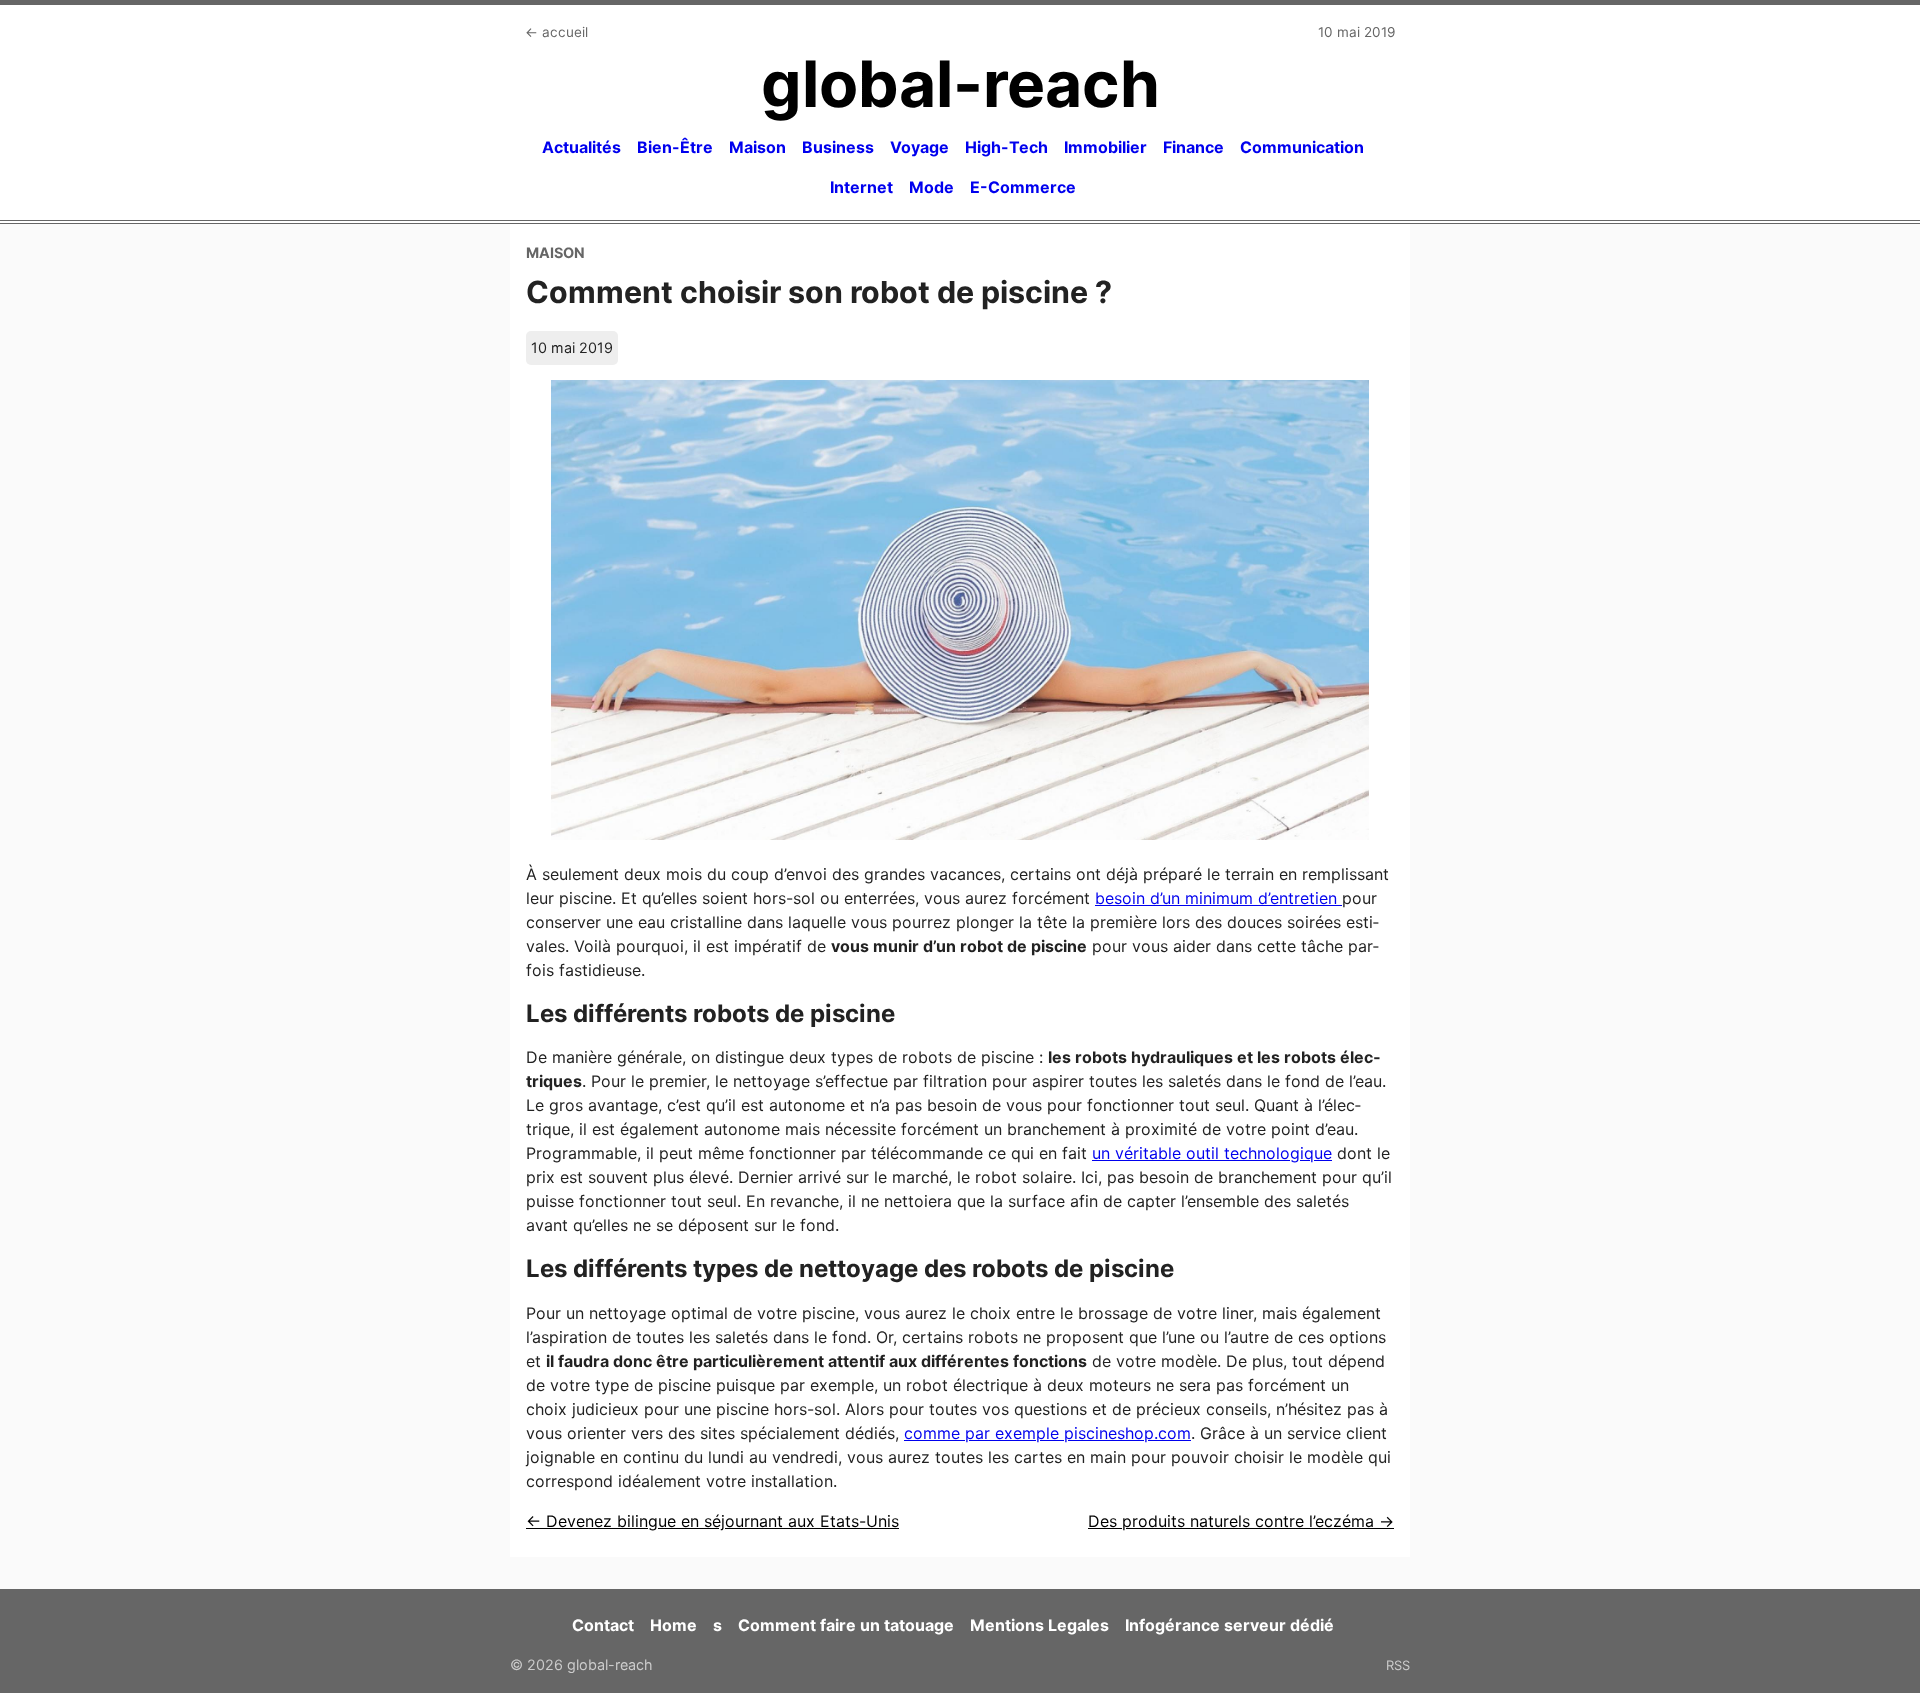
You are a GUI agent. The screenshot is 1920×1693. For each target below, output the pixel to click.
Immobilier (1105, 147)
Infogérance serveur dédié (1229, 1625)
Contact (603, 1625)
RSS (1398, 1665)
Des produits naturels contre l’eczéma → (1241, 1521)
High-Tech (1006, 147)
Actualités (581, 147)
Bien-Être (675, 147)
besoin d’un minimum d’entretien (1218, 898)
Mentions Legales (1039, 1625)
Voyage (919, 147)
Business (838, 147)
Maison (757, 147)
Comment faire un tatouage (846, 1625)
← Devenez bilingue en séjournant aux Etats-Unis (712, 1521)
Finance (1193, 147)
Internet (861, 187)
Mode (931, 187)
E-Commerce (1023, 187)
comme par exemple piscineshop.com (1047, 1433)
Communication (1302, 147)
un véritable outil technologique (1212, 1153)
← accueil (556, 32)
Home (673, 1625)
